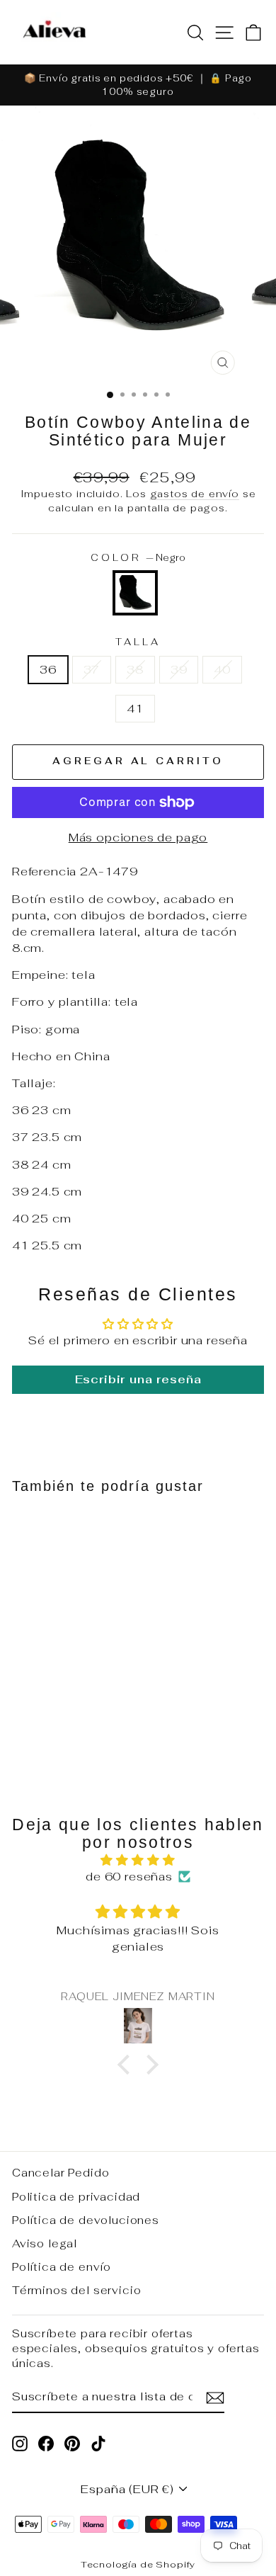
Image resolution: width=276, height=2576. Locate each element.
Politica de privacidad (76, 2197)
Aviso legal (45, 2243)
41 (135, 708)
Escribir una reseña (138, 1379)
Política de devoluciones (86, 2220)
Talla (138, 642)
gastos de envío (195, 494)
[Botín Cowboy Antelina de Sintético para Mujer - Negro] (60, 1723)
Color (138, 558)
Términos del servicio (76, 2290)
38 (135, 669)
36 (48, 669)
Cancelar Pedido (61, 2173)
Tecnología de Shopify (138, 2564)
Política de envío (62, 2267)
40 (222, 669)
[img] (138, 1860)
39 (179, 669)
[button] (127, 2065)
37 (92, 669)
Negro (135, 593)
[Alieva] (54, 32)
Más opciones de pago (138, 837)
